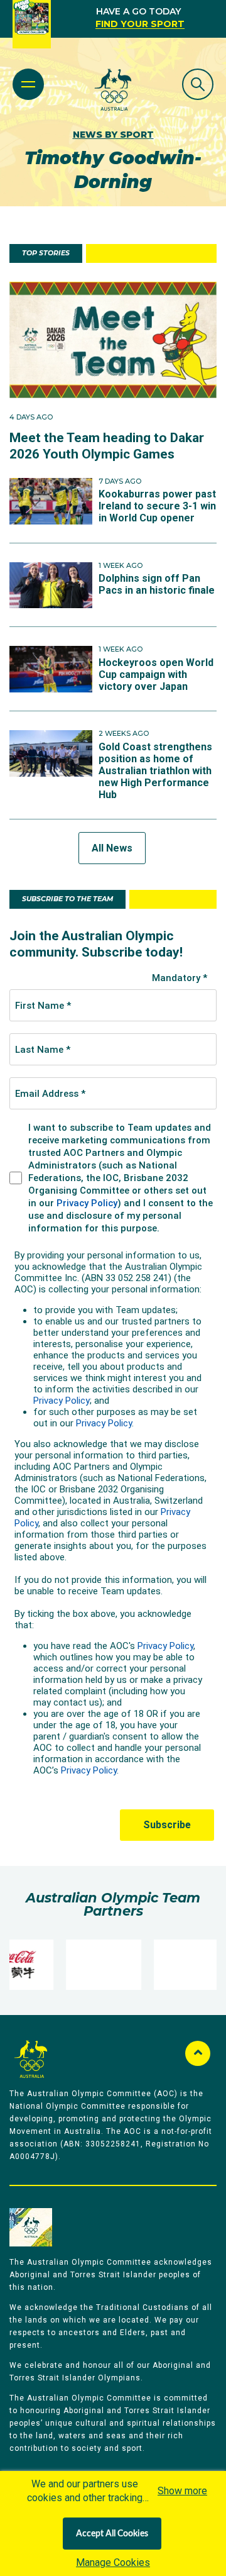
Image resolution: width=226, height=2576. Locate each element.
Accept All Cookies (112, 2534)
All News (112, 848)
